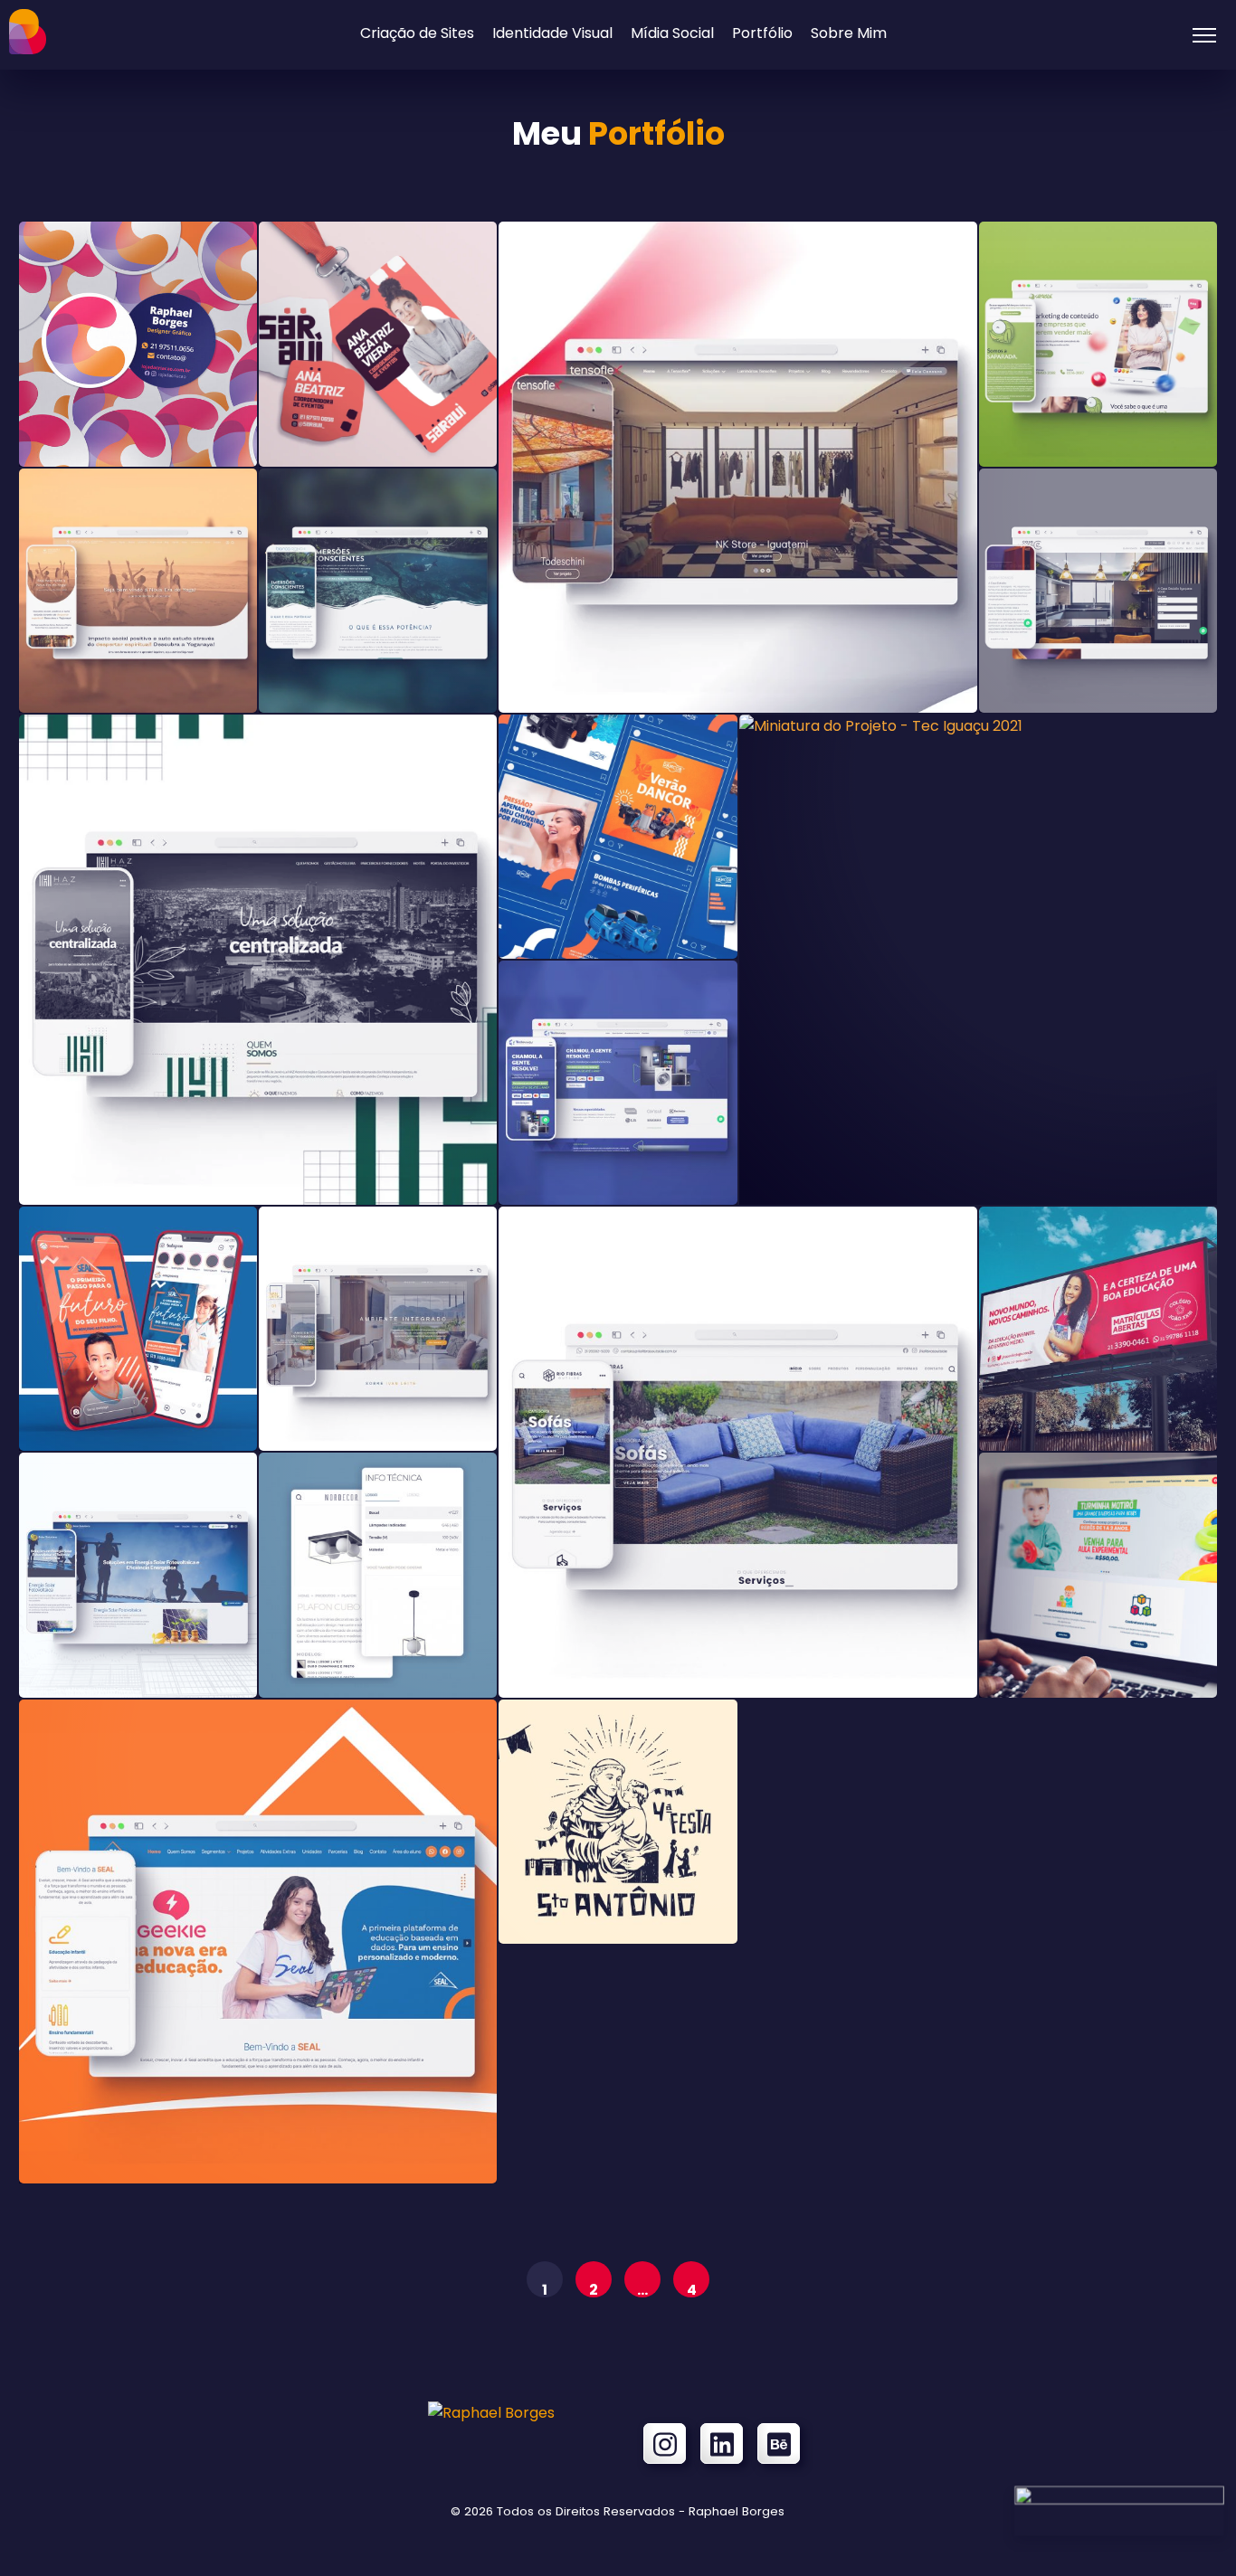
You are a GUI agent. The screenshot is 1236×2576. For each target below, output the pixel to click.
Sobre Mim (849, 33)
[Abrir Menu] (1204, 35)
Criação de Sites (417, 33)
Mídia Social (672, 33)
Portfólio (762, 33)
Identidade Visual (552, 33)
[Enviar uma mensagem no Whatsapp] (1119, 2500)
